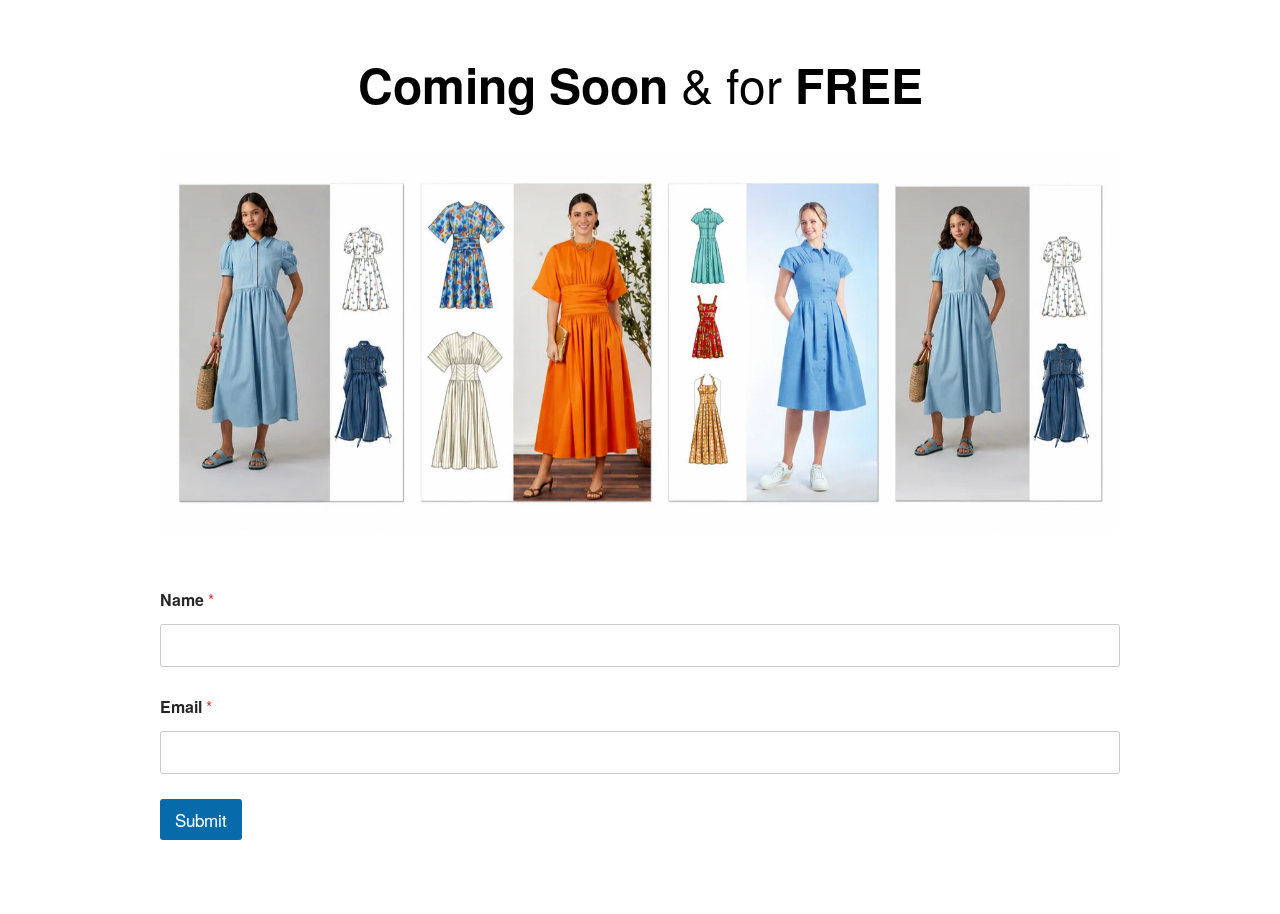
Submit (201, 819)
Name (187, 599)
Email (186, 706)
